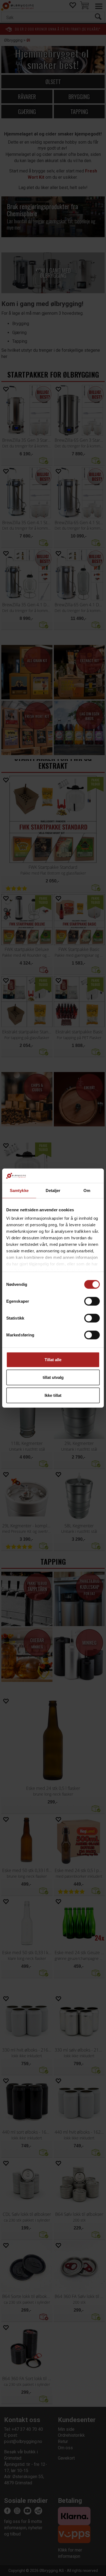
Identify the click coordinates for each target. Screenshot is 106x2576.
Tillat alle (53, 1359)
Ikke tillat (53, 1395)
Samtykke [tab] (19, 1190)
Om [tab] (87, 1190)
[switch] (92, 1301)
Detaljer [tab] (53, 1190)
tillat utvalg (53, 1377)
